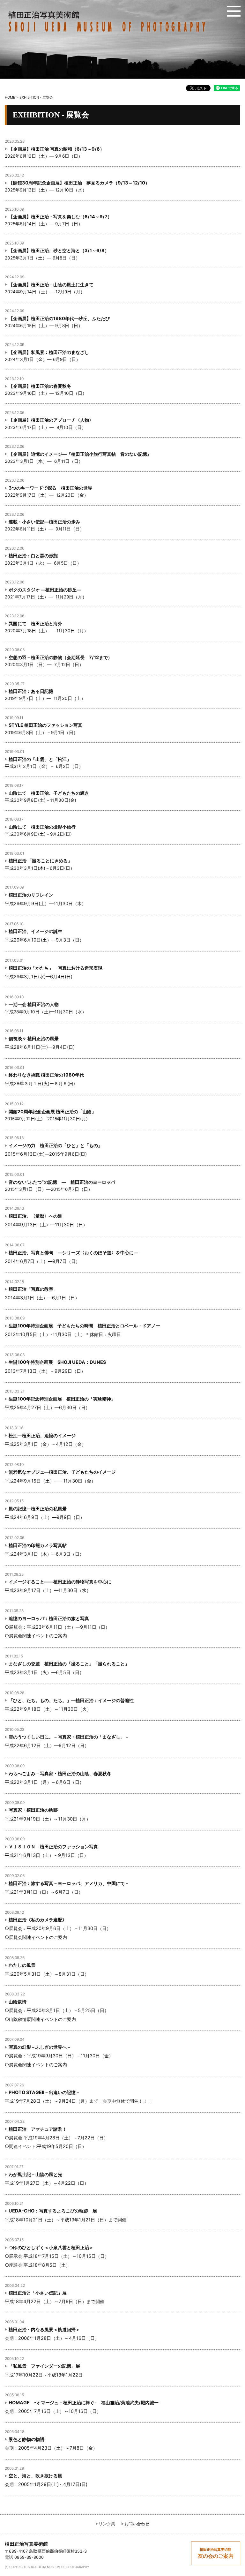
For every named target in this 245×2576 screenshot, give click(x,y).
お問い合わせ (137, 2524)
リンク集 (107, 2524)
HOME (10, 97)
